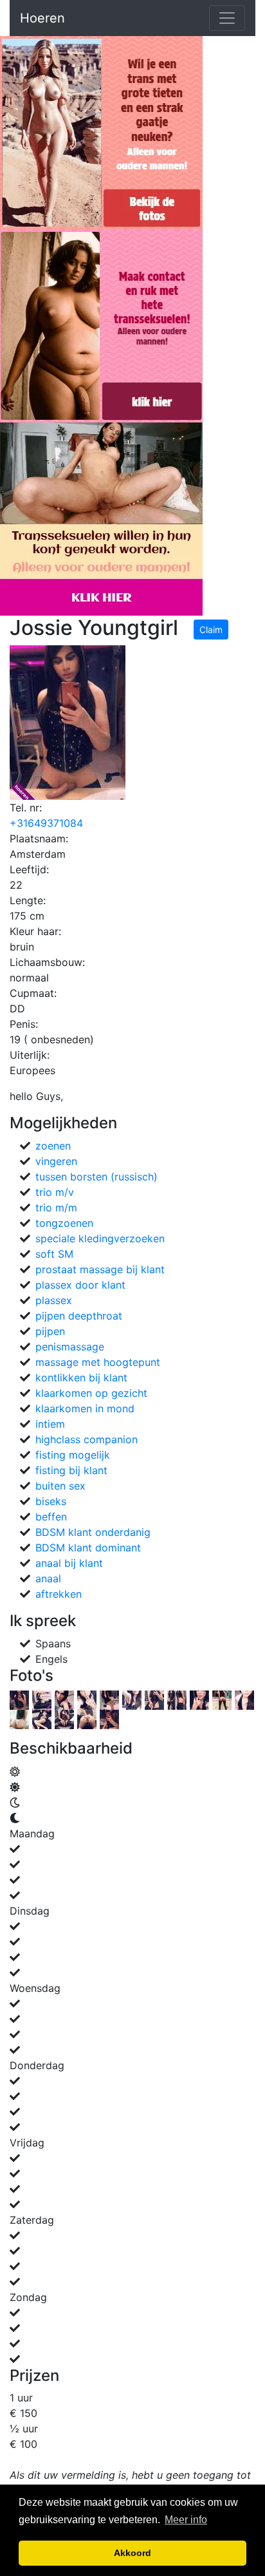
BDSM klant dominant (88, 1548)
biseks (51, 1501)
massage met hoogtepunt (98, 1362)
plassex (54, 1300)
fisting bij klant (71, 1470)
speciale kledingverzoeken (100, 1238)
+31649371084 (46, 823)
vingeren (56, 1161)
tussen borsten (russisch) (96, 1177)
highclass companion (87, 1439)
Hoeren (42, 18)
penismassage (70, 1347)
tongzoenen (64, 1223)
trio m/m (56, 1207)
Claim (211, 630)
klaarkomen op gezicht (91, 1393)
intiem (50, 1424)
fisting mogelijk (73, 1455)
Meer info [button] (186, 2520)
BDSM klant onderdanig (93, 1532)
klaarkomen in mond (85, 1408)
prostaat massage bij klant (100, 1269)
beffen (51, 1517)
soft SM (54, 1254)
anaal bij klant (69, 1563)
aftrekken (59, 1594)
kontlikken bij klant (81, 1378)
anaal (48, 1578)
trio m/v (55, 1192)
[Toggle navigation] (227, 18)
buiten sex (60, 1486)
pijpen (50, 1331)
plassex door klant (80, 1285)
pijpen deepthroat (79, 1316)
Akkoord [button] (132, 2553)
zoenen (53, 1146)
